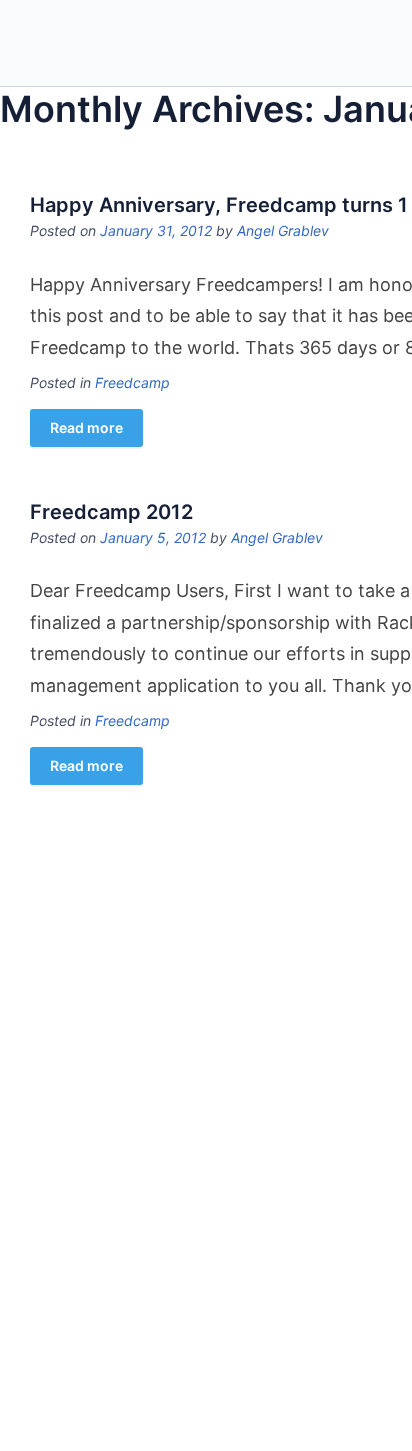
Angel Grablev (283, 230)
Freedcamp (132, 382)
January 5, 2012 (153, 537)
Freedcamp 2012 (111, 512)
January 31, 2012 (156, 230)
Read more (86, 427)
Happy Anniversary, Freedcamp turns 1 (219, 205)
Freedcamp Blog (112, 45)
